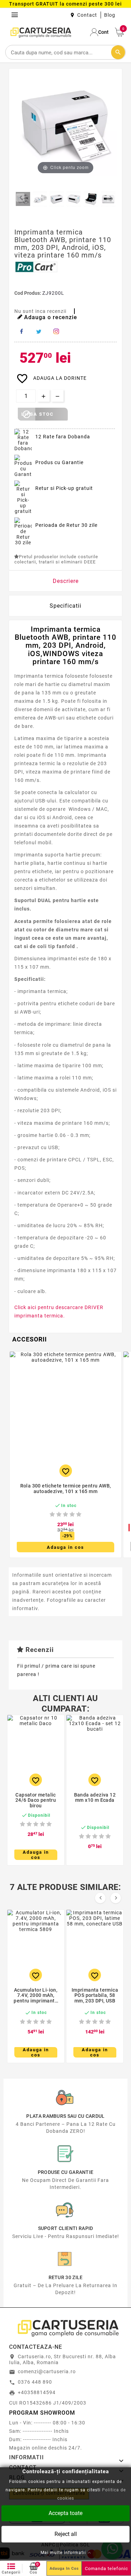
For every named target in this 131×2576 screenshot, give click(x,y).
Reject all (66, 2534)
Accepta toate (65, 2513)
